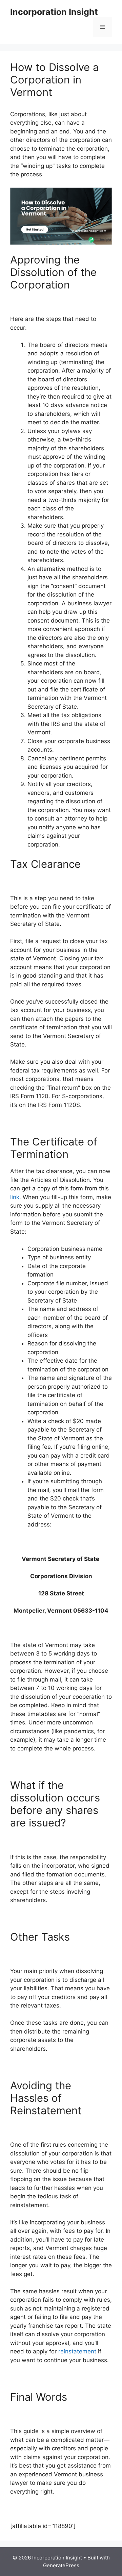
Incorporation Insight (54, 12)
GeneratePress (61, 2565)
